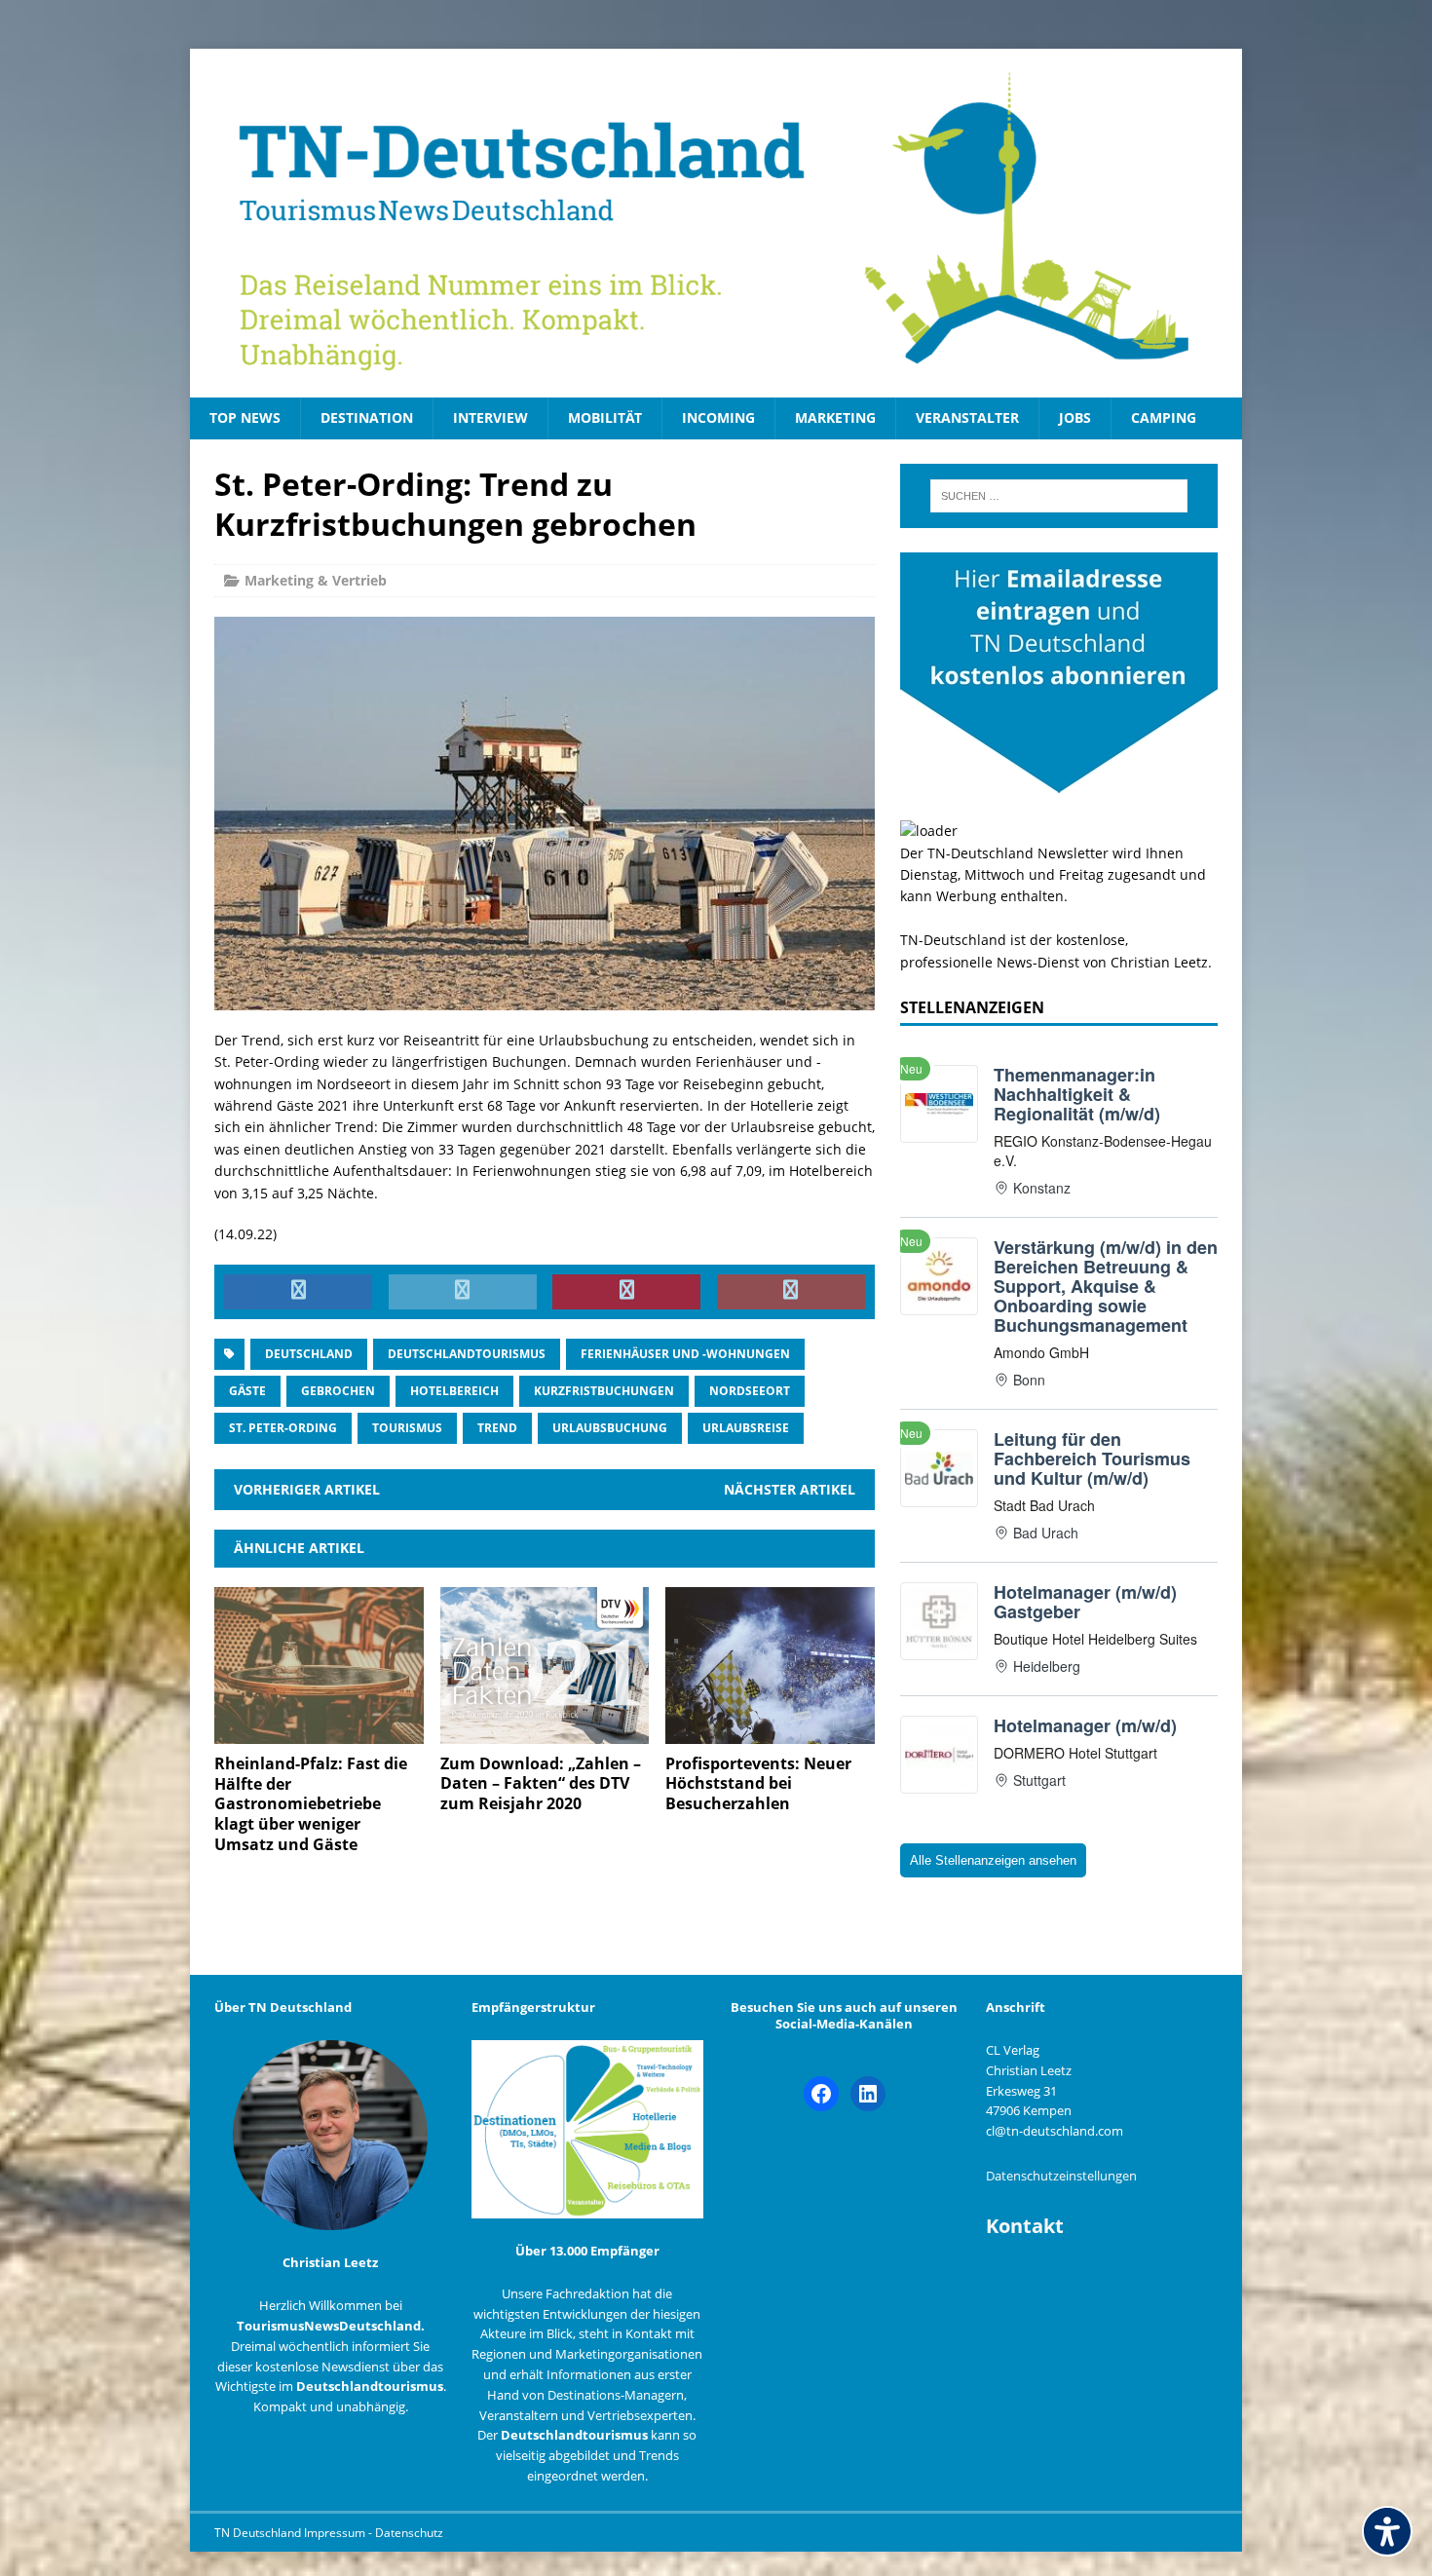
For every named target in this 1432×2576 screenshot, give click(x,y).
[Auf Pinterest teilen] (626, 1292)
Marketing (835, 417)
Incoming (718, 417)
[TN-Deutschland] (716, 223)
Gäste (247, 1391)
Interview (490, 417)
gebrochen (338, 1391)
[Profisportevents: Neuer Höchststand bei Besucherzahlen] (770, 1732)
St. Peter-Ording (283, 1428)
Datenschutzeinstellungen (1061, 2176)
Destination (367, 417)
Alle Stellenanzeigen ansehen (993, 1860)
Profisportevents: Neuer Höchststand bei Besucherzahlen (758, 1784)
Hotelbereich (454, 1391)
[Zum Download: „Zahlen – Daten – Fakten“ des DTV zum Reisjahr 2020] (545, 1732)
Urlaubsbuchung (610, 1428)
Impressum (336, 2533)
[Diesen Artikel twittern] (463, 1292)
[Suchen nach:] (1059, 496)
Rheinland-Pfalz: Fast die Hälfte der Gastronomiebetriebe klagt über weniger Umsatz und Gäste (311, 1804)
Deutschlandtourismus (467, 1354)
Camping (1164, 417)
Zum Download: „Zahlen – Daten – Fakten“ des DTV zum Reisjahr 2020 (541, 1784)
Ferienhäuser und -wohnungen (685, 1354)
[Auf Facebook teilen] (298, 1292)
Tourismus (407, 1428)
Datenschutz (409, 2533)
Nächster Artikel (790, 1489)
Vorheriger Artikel (307, 1489)
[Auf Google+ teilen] (791, 1292)
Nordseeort (750, 1391)
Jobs (1075, 417)
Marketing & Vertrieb (316, 580)
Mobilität (605, 417)
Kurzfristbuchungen (604, 1391)
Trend (497, 1428)
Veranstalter (967, 417)
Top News (245, 417)
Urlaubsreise (746, 1428)
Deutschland (309, 1354)
